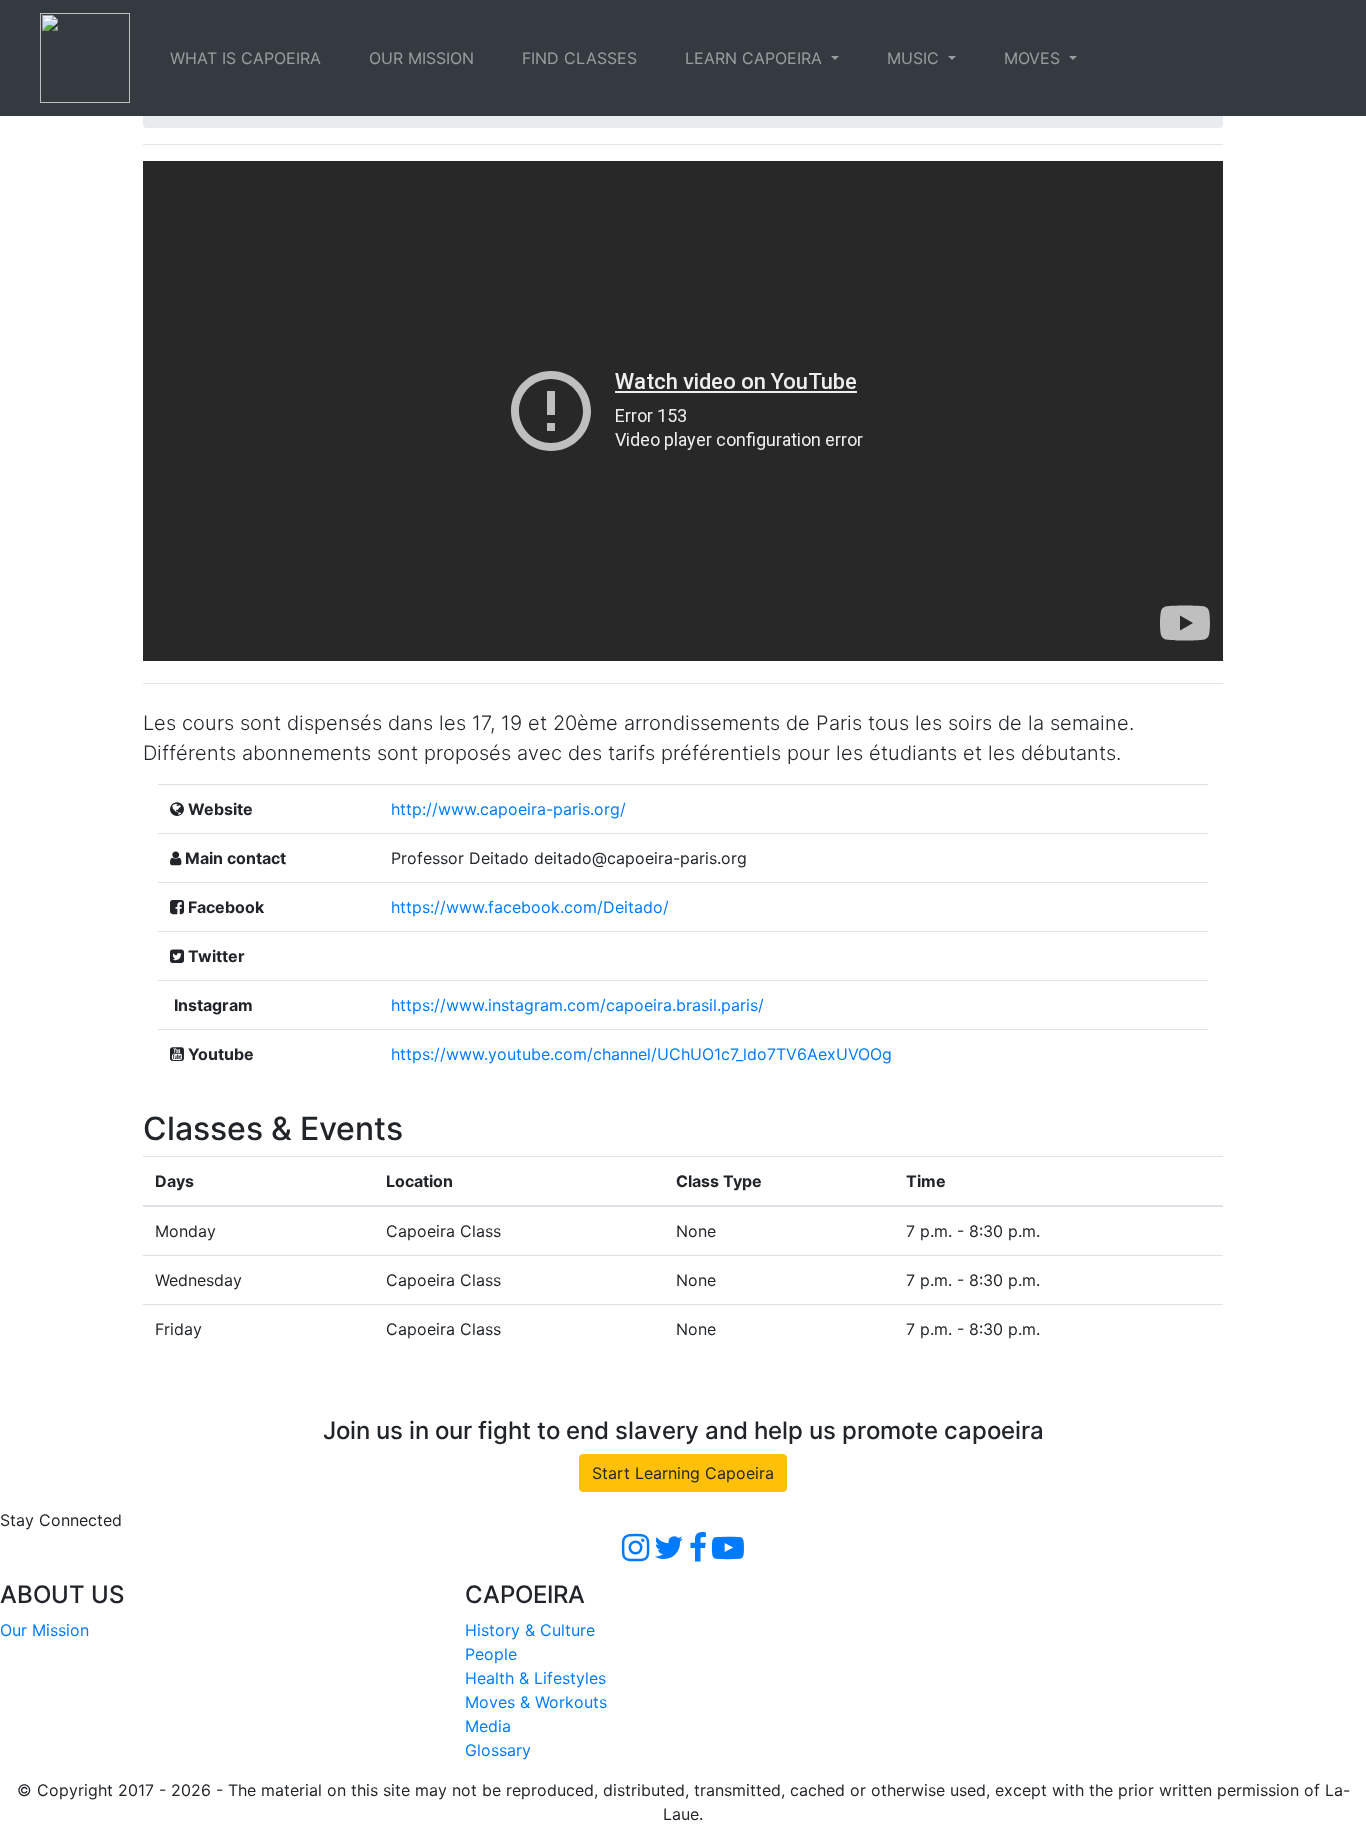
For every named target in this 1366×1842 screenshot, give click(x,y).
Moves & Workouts (536, 1702)
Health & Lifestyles (535, 1678)
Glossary (498, 1750)
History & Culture (530, 1630)
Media (488, 1726)
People (491, 1654)
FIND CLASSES (579, 58)
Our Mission (44, 1630)
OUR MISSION (421, 58)
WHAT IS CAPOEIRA (245, 58)
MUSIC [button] (915, 58)
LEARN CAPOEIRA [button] (756, 58)
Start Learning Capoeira (683, 1473)
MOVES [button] (1034, 58)
